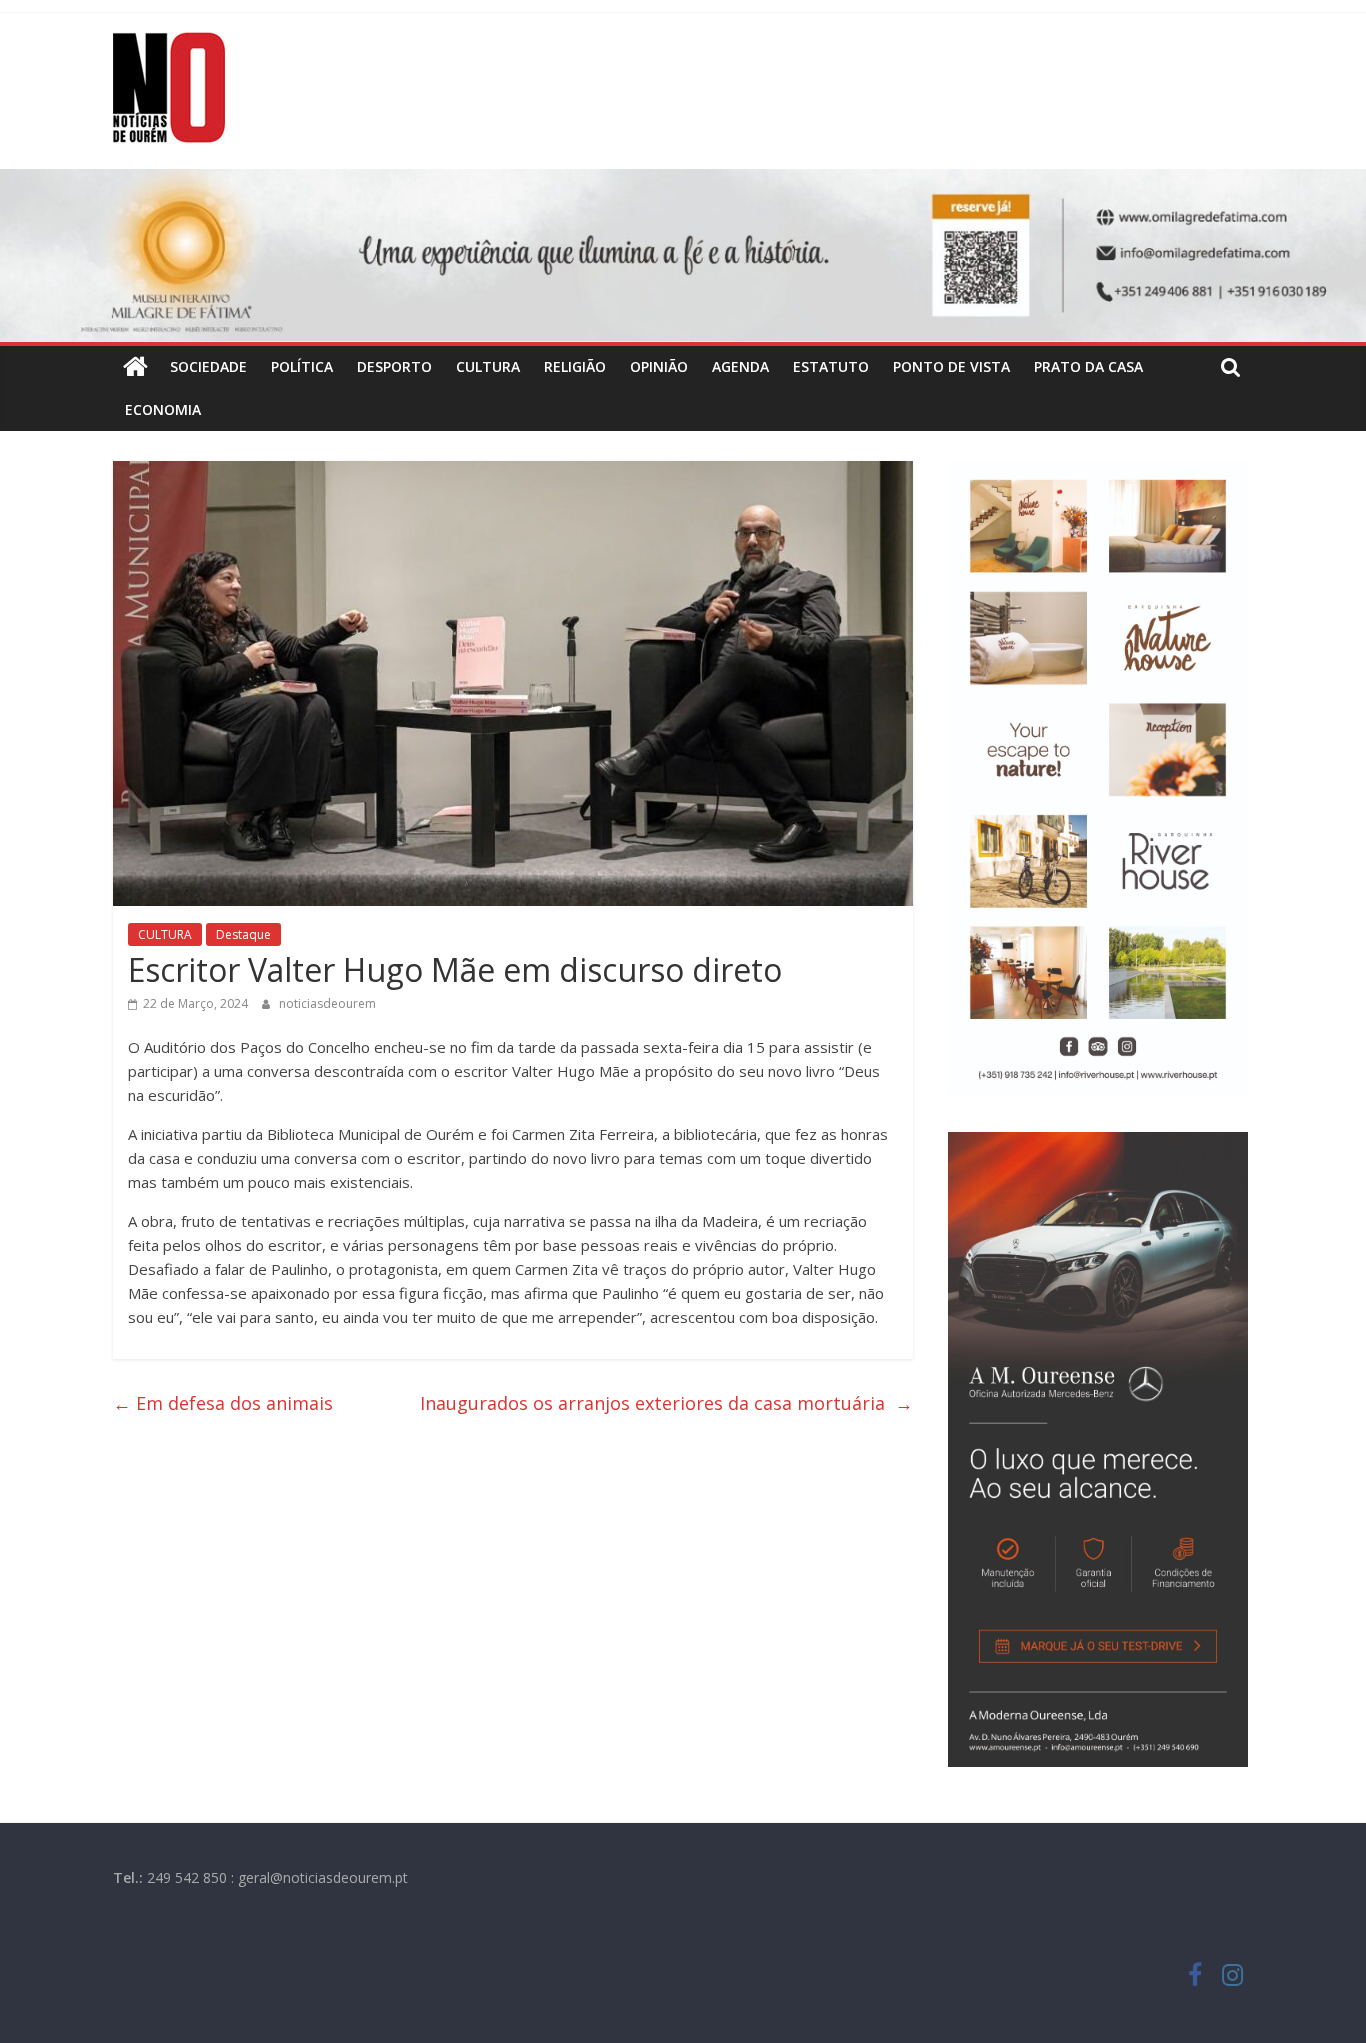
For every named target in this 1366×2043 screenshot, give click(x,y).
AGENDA (740, 366)
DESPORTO (394, 366)
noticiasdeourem (327, 1003)
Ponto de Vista (951, 366)
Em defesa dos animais (225, 1403)
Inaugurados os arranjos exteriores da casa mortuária (666, 1403)
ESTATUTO (831, 366)
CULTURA (488, 366)
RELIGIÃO (575, 366)
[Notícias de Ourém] (135, 367)
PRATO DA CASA (1088, 366)
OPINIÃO (659, 366)
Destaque (243, 934)
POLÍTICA (302, 366)
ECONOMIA (163, 409)
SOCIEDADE (208, 366)
